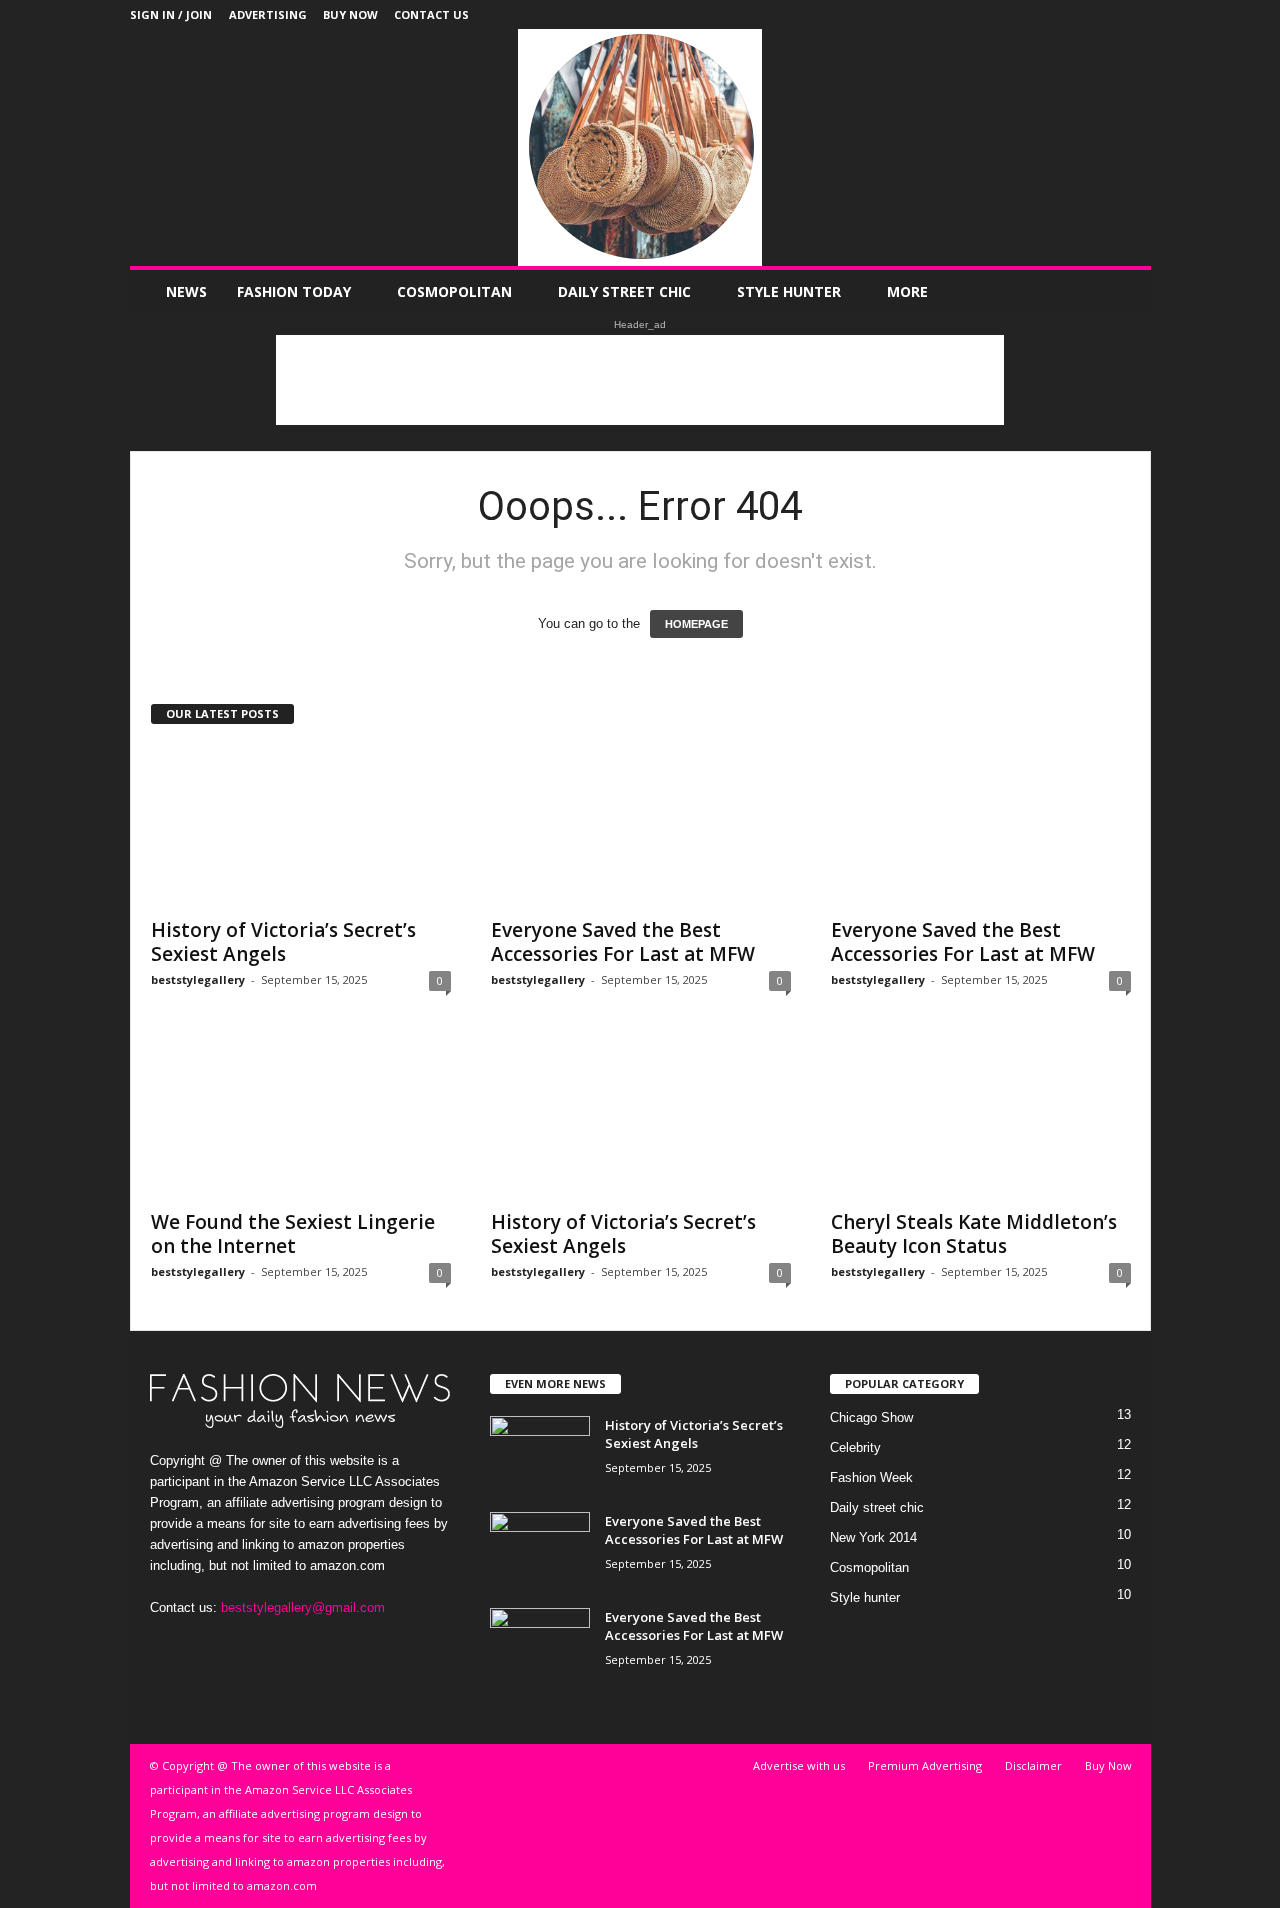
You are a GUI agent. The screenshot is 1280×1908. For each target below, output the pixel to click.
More (907, 291)
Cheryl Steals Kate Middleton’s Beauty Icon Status (974, 1234)
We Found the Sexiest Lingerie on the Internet (293, 1234)
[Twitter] (1105, 14)
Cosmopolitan (454, 291)
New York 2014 (873, 1537)
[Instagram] (1074, 14)
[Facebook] (1012, 14)
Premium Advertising (925, 1765)
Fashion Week (871, 1477)
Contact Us (431, 14)
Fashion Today (294, 291)
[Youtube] (1136, 14)
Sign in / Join (171, 14)
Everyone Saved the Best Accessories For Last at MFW (623, 942)
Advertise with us (799, 1765)
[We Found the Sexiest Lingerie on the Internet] (301, 1118)
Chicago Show (871, 1417)
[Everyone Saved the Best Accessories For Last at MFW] (641, 826)
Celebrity (855, 1447)
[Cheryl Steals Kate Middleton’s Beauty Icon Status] (981, 1118)
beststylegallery (198, 979)
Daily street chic (624, 291)
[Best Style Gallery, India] (640, 147)
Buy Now (350, 14)
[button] (1121, 292)
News (186, 291)
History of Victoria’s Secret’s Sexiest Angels (283, 942)
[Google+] (1043, 14)
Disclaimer (1033, 1765)
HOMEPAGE (696, 624)
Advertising (268, 14)
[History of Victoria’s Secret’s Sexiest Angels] (301, 826)
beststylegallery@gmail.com (303, 1607)
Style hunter (789, 291)
